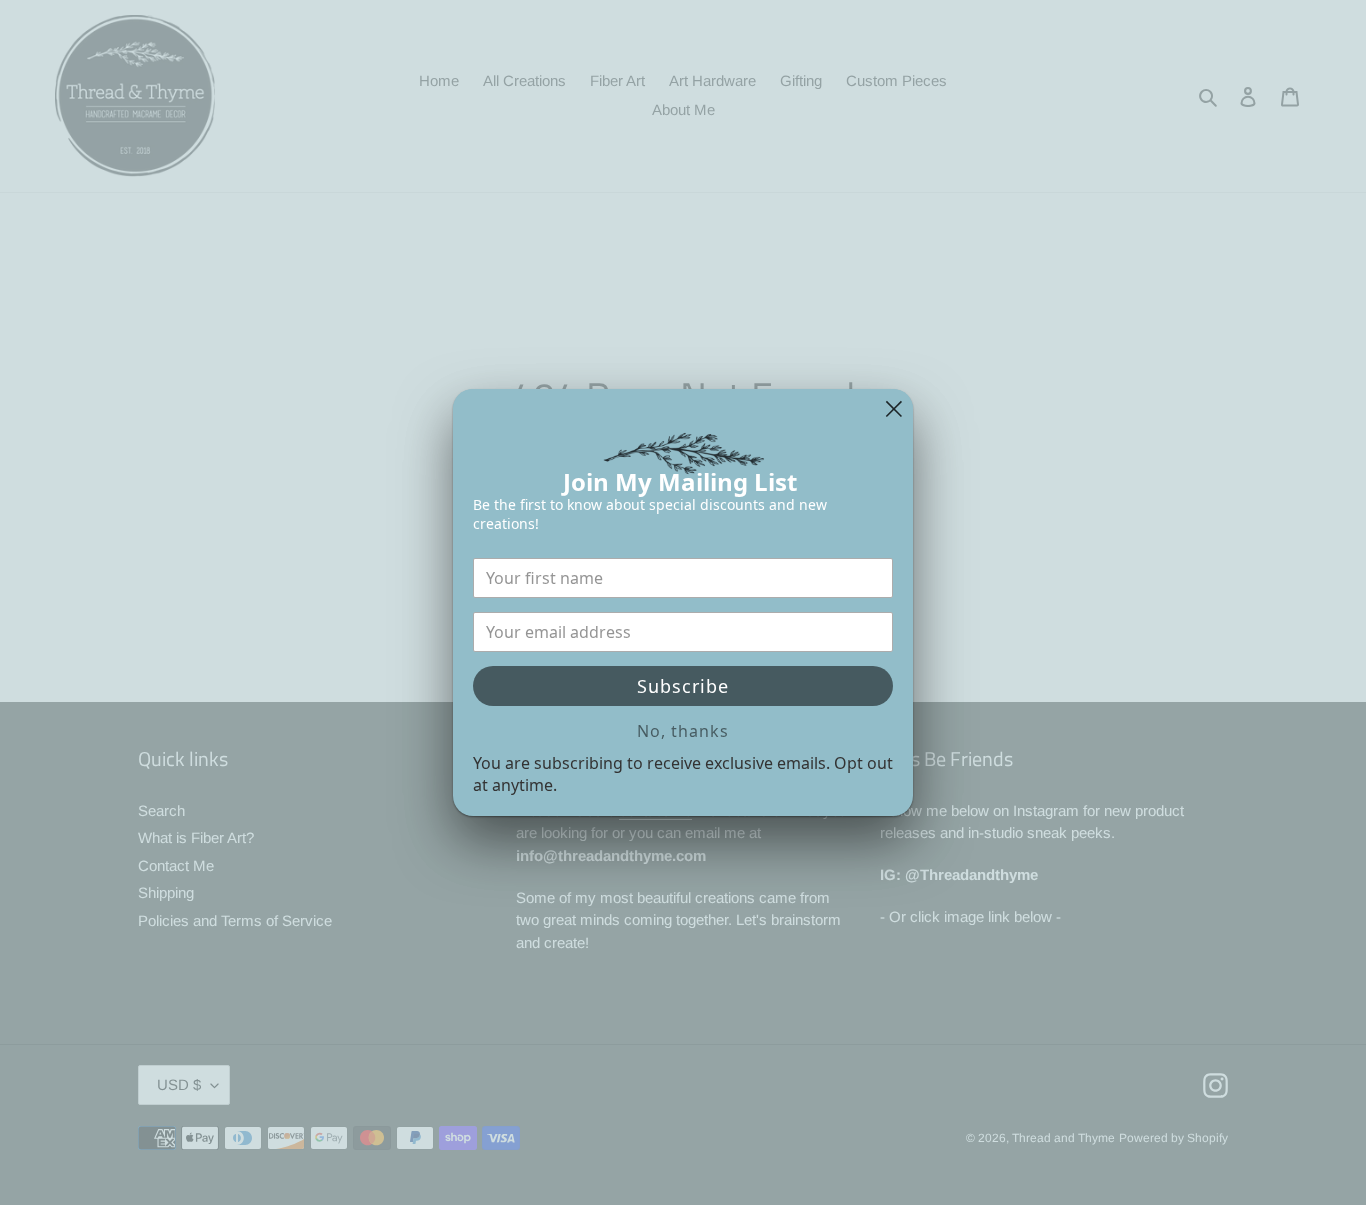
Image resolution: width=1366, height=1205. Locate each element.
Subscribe (683, 686)
